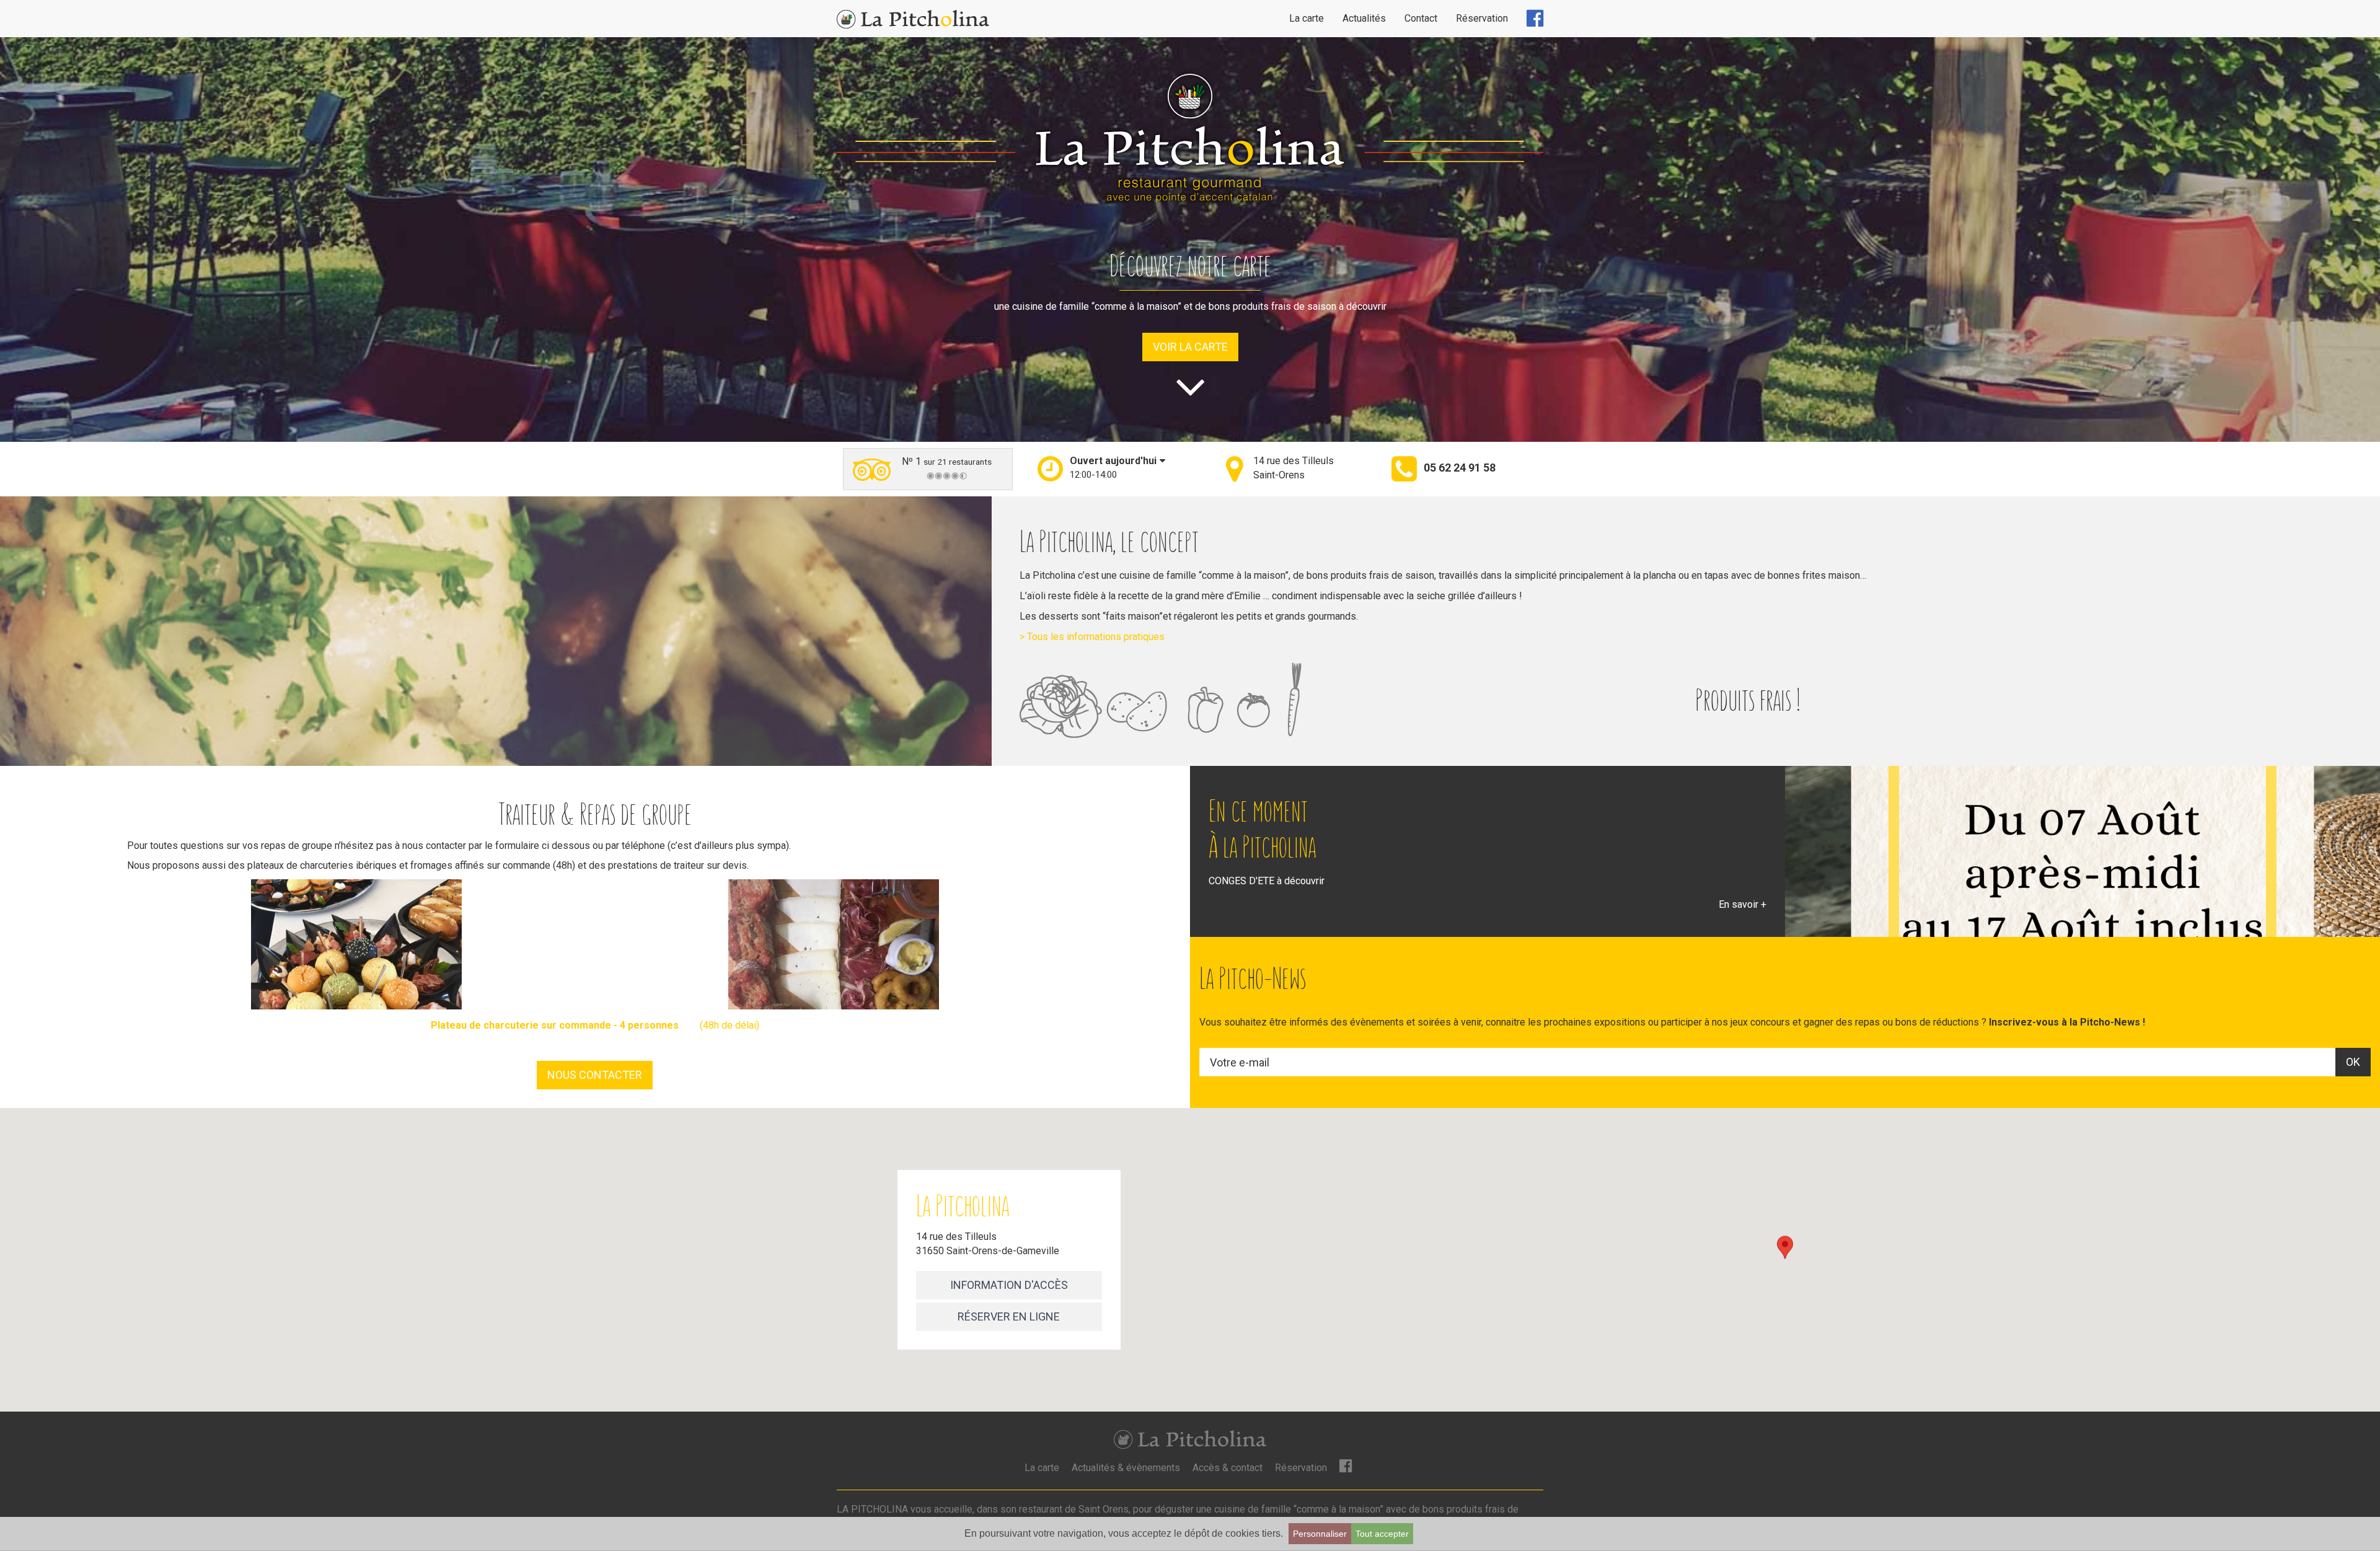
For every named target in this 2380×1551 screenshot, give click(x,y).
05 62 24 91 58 (1460, 468)
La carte (1307, 18)
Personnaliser (1320, 1534)
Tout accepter (1382, 1534)
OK (2353, 1062)
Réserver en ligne (1009, 1316)
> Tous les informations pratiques (1092, 637)
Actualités (1364, 18)
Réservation (1482, 18)
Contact (1421, 18)
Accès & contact (1227, 1468)
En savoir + (1743, 904)
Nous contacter (595, 1075)
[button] (1111, 468)
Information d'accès (1009, 1285)
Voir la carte (1190, 347)
